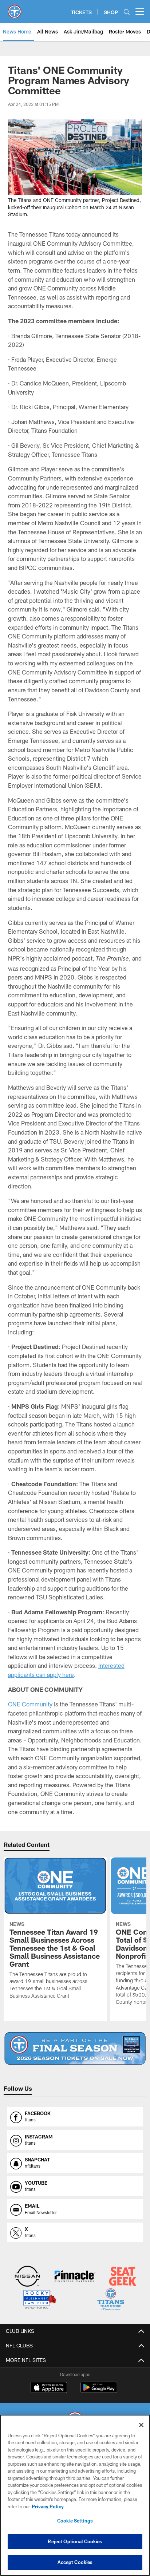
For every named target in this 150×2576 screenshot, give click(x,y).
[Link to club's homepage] (15, 9)
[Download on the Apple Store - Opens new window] (49, 2388)
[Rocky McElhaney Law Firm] (39, 2300)
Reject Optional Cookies (75, 2541)
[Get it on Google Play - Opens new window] (99, 2391)
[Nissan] (27, 2277)
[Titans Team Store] (111, 2300)
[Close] (141, 2425)
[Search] (127, 12)
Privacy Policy (48, 2506)
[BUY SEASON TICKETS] (75, 2048)
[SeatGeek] (123, 2277)
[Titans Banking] (75, 2277)
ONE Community (30, 1704)
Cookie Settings (75, 2521)
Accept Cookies (75, 2562)
